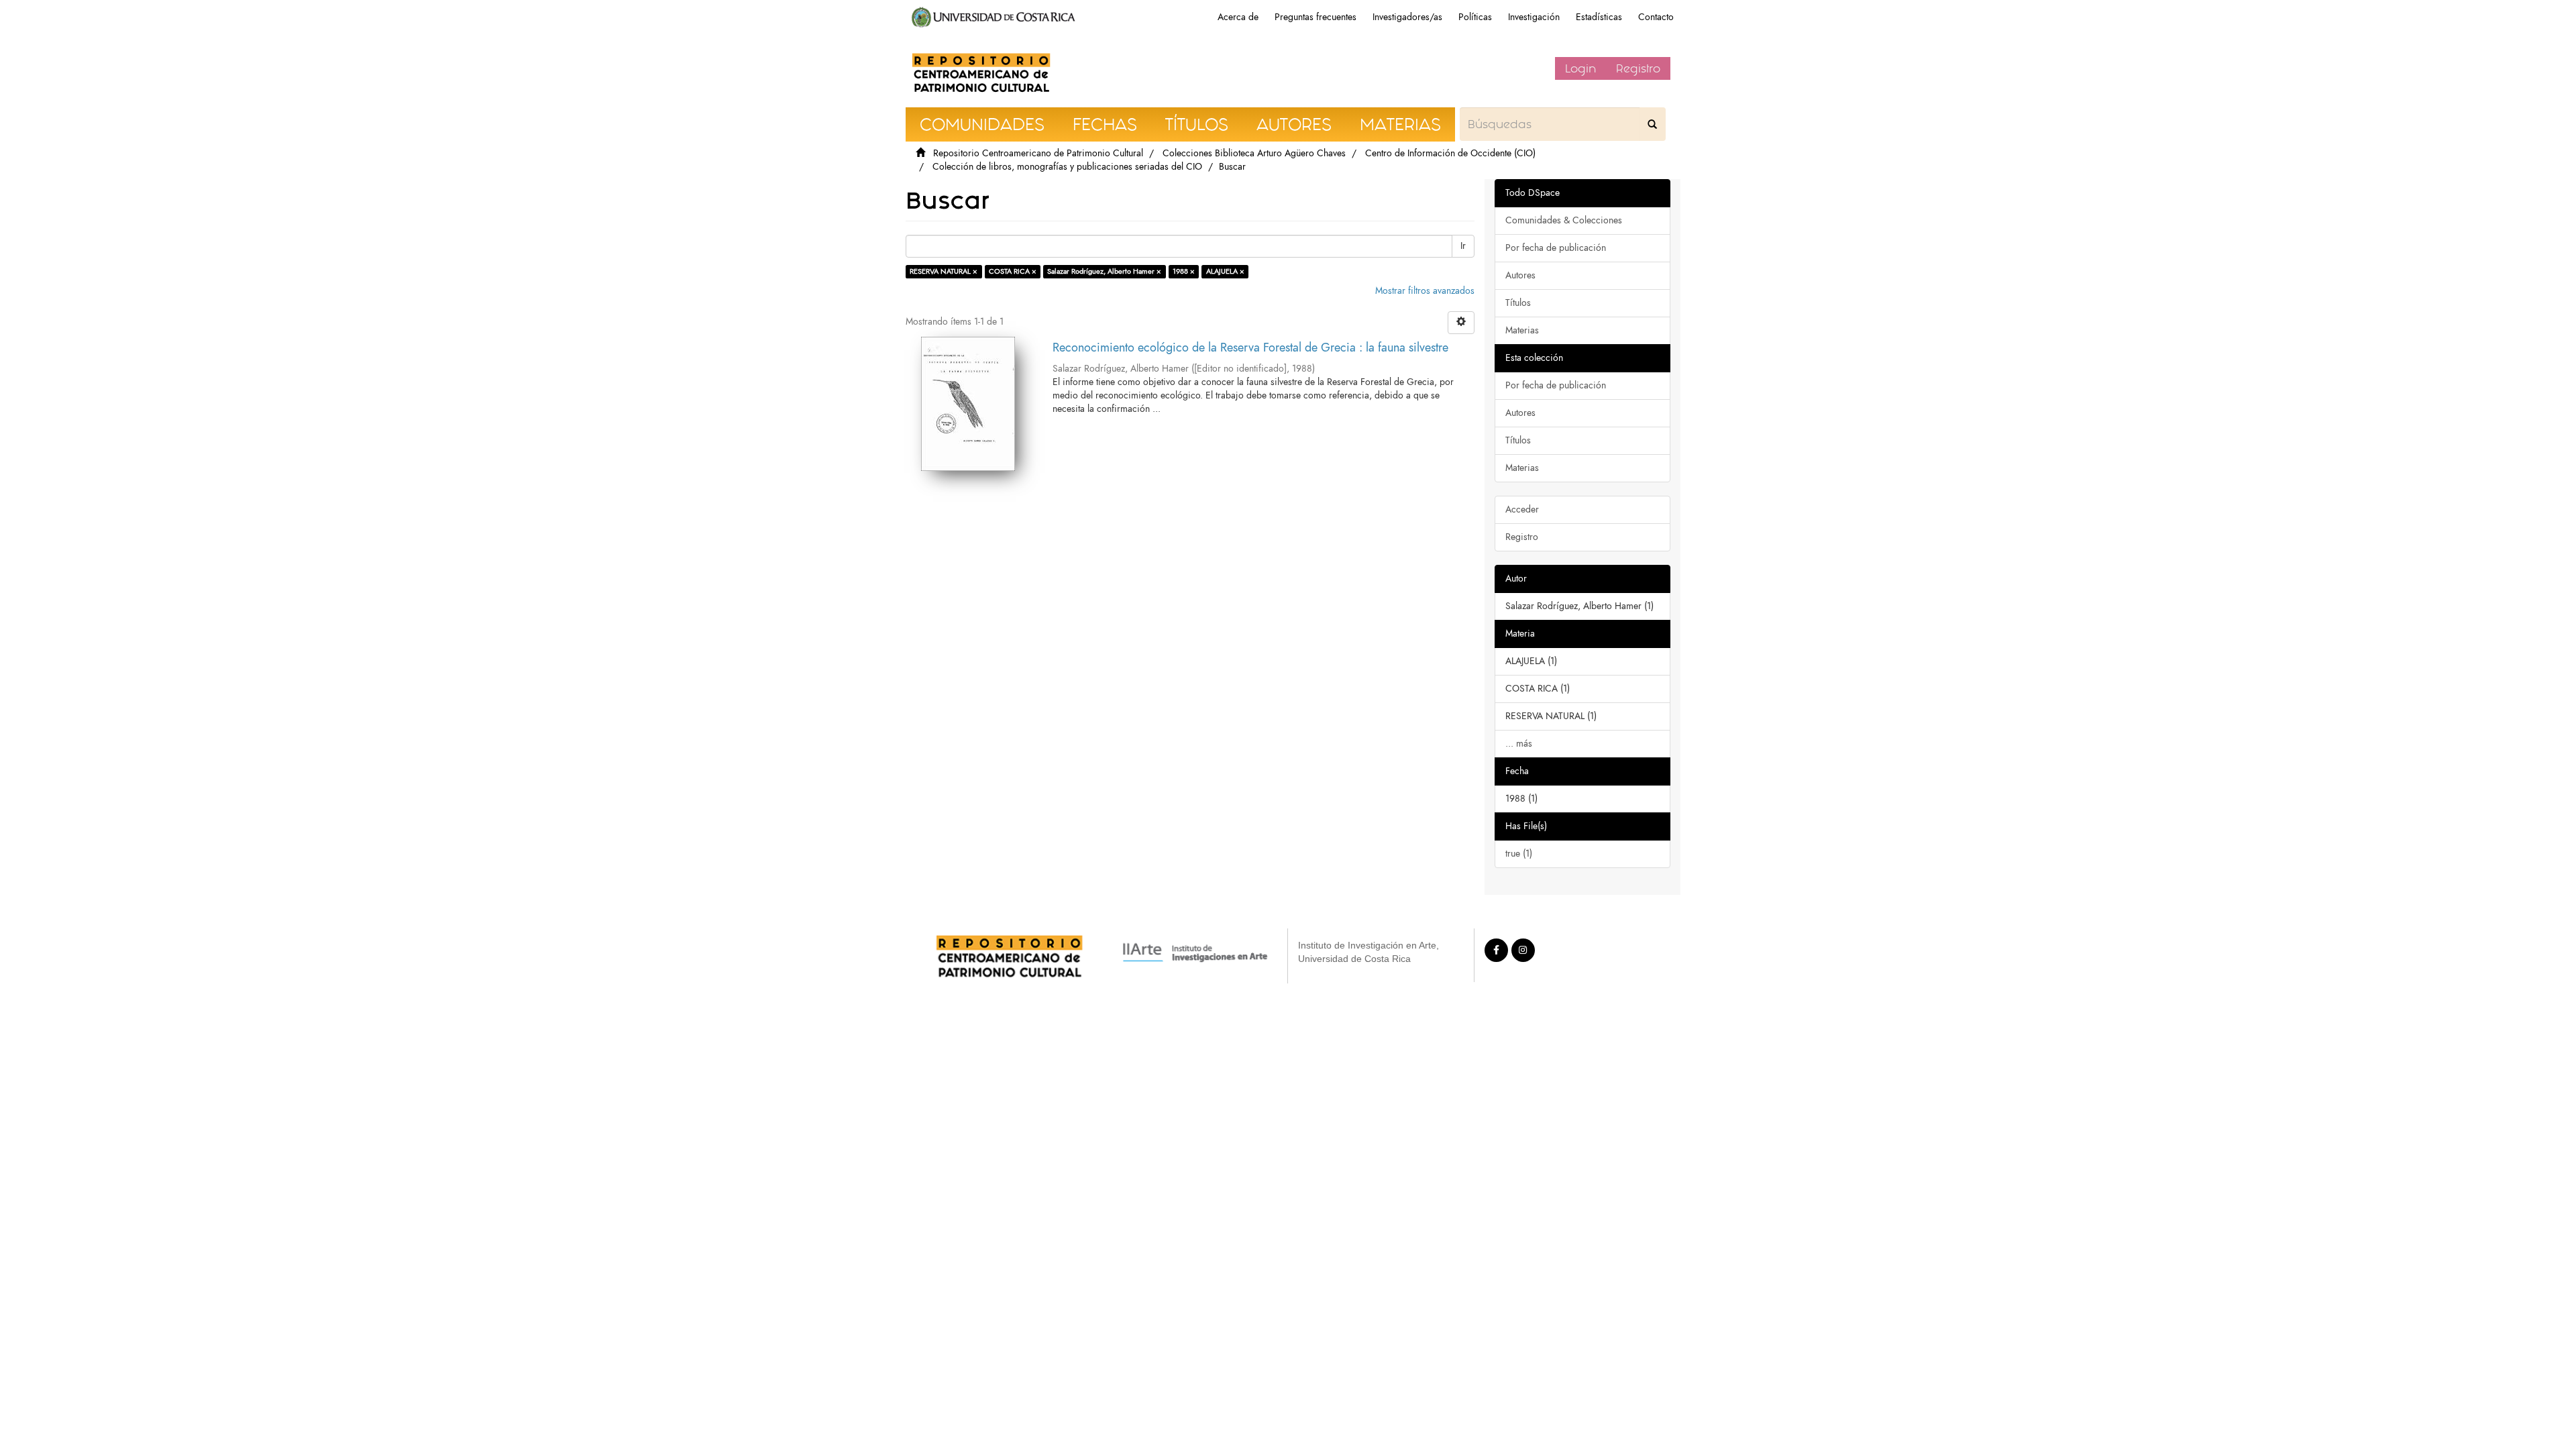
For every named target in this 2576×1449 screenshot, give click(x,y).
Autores (1520, 275)
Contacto (1656, 17)
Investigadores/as (1407, 17)
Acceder (1522, 509)
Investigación (1534, 17)
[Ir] (1652, 124)
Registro (1638, 68)
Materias (1522, 330)
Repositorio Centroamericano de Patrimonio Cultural (1038, 153)
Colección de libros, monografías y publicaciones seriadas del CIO (1067, 167)
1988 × (1184, 271)
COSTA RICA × (1013, 271)
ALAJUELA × (1225, 271)
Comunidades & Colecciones (1564, 220)
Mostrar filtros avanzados (1425, 291)
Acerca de (1238, 17)
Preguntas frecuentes (1316, 17)
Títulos (1518, 303)
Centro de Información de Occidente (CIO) (1450, 153)
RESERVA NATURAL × (944, 271)
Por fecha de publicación (1556, 248)
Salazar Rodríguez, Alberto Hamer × (1104, 271)
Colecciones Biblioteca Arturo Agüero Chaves (1254, 153)
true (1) (1519, 854)
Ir (1463, 246)
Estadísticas (1599, 17)
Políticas (1475, 17)
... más (1519, 744)
